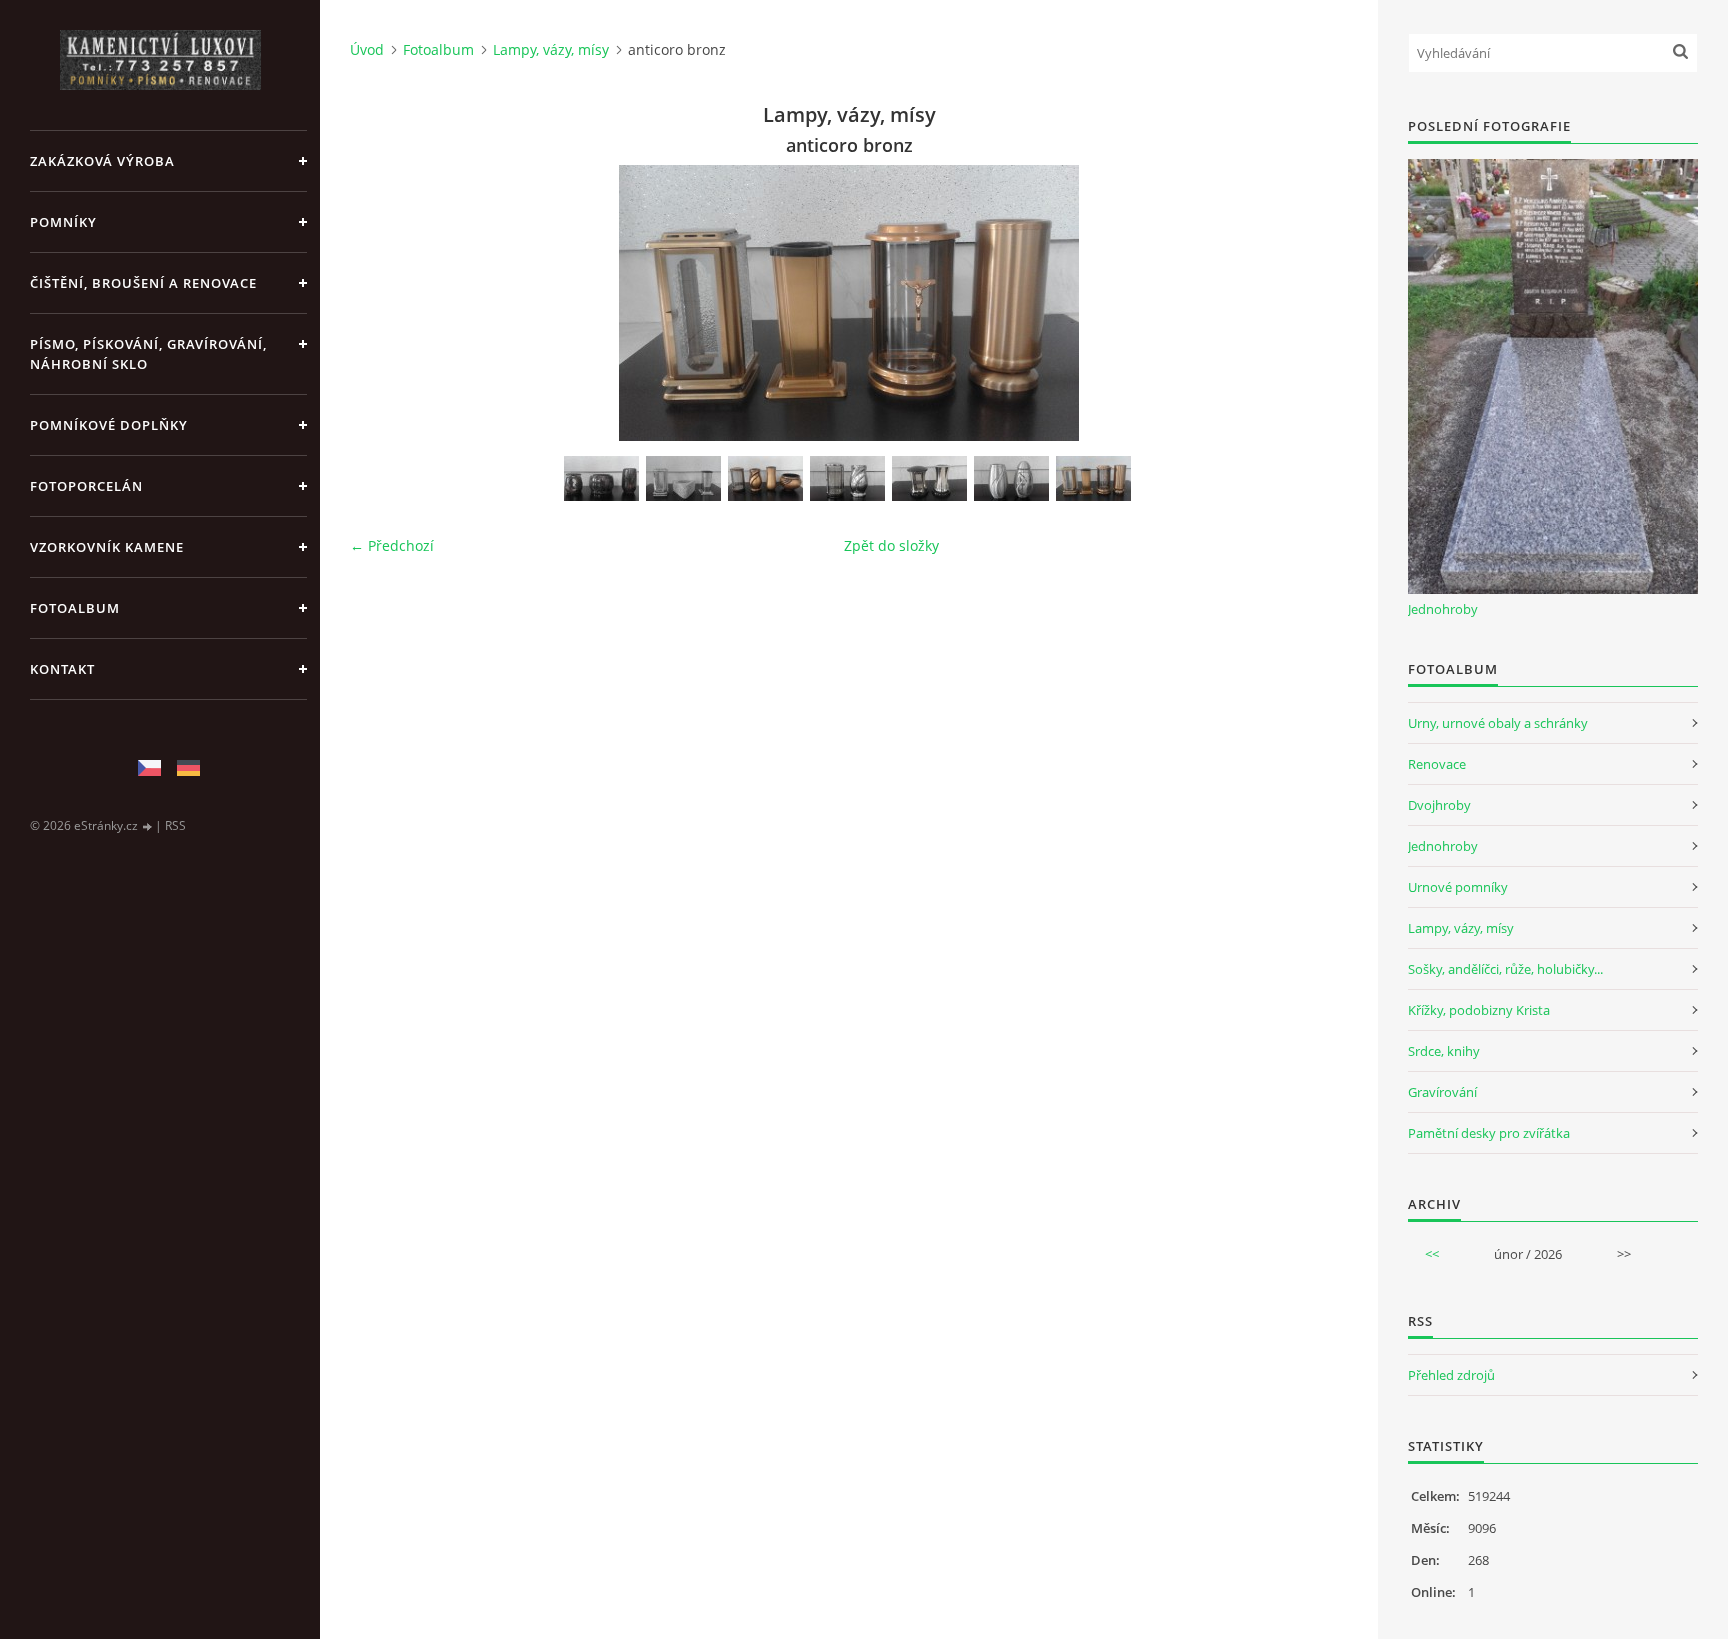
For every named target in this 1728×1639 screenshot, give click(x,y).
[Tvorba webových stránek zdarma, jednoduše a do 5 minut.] (148, 826)
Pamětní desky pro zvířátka (1489, 1133)
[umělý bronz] (765, 478)
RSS (175, 825)
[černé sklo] (929, 478)
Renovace (1437, 764)
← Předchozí (392, 545)
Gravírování (1442, 1092)
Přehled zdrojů (1451, 1375)
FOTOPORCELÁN (86, 486)
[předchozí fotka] (382, 303)
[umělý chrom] (847, 478)
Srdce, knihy (1444, 1051)
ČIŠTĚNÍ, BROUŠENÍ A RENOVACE (143, 283)
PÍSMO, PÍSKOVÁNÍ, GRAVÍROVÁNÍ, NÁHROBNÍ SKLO (148, 354)
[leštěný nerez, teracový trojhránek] (683, 478)
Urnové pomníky (1458, 887)
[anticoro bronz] (1093, 478)
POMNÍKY (63, 222)
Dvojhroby (1439, 805)
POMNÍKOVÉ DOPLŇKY (109, 425)
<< (1432, 1254)
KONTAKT (62, 669)
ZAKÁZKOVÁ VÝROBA (102, 161)
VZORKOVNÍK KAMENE (107, 547)
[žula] (601, 478)
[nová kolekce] (1011, 478)
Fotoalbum (75, 608)
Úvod (367, 49)
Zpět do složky (891, 545)
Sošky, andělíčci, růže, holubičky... (1505, 969)
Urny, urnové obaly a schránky (1498, 723)
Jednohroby (1443, 609)
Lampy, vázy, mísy (551, 49)
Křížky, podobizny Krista (1479, 1010)
